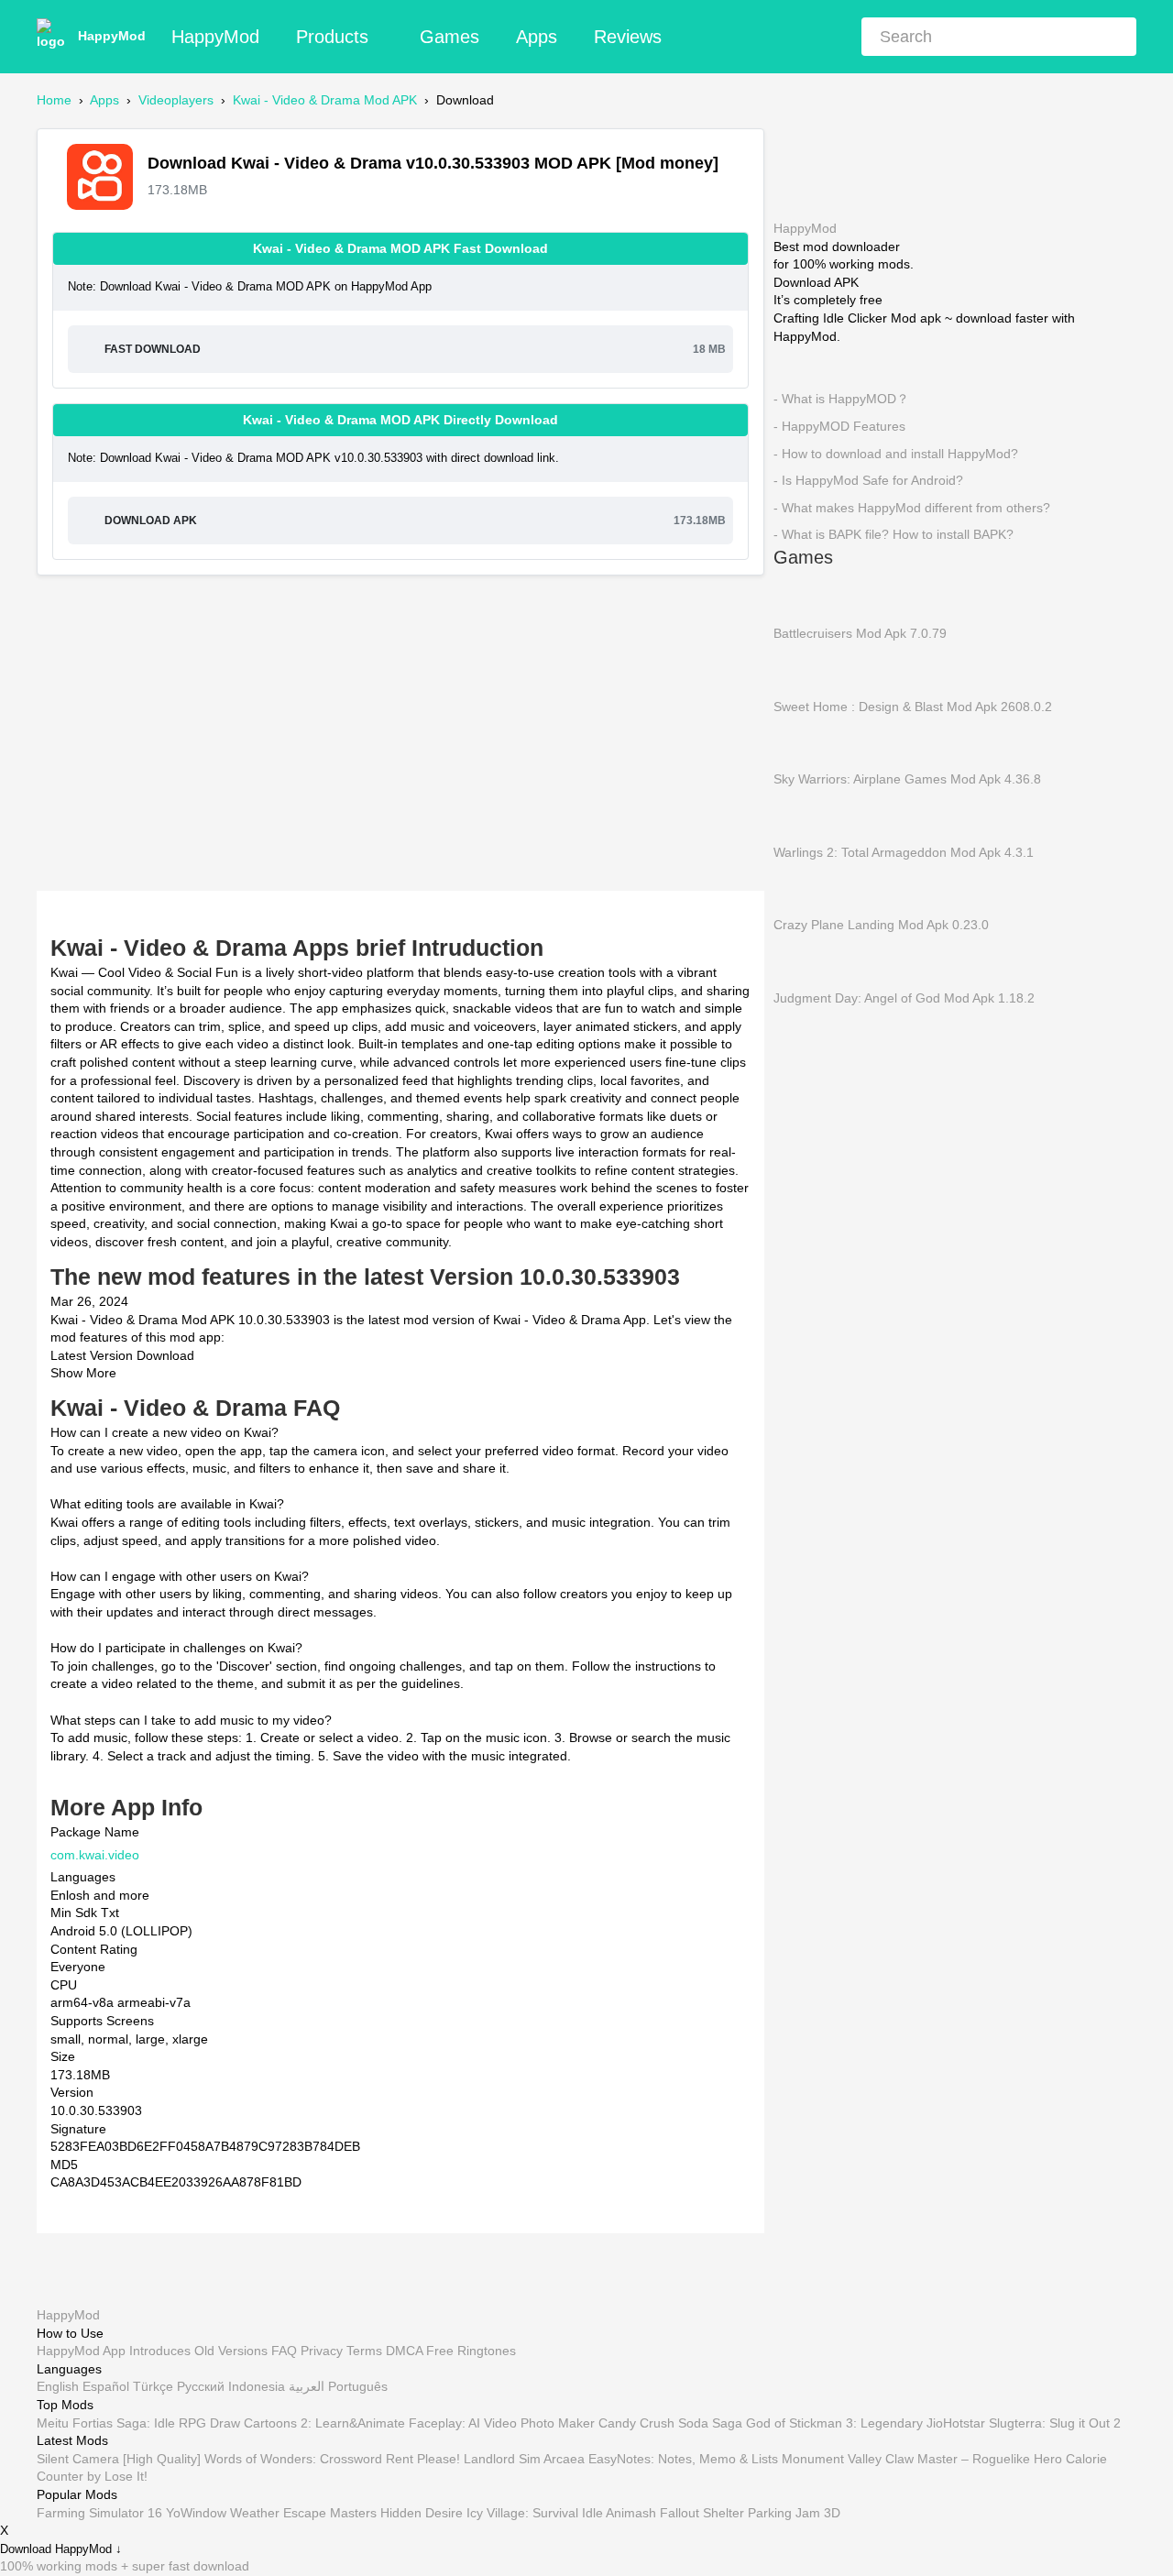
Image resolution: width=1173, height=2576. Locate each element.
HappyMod (112, 36)
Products (332, 37)
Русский (201, 2387)
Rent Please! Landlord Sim (463, 2459)
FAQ (284, 2351)
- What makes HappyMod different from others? (912, 507)
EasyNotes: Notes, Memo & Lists (683, 2459)
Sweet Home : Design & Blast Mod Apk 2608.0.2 (913, 706)
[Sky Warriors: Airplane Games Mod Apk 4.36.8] (801, 741)
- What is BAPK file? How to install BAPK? (893, 534)
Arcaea (564, 2459)
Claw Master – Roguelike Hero (974, 2459)
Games (449, 37)
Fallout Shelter (702, 2513)
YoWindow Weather (223, 2513)
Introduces (160, 2351)
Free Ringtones (471, 2351)
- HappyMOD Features (839, 426)
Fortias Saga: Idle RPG (139, 2423)
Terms (364, 2351)
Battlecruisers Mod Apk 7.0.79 (860, 633)
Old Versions (231, 2351)
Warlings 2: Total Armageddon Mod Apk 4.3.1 (904, 851)
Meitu (53, 2423)
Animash (631, 2513)
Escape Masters (330, 2513)
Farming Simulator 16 (99, 2513)
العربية (307, 2387)
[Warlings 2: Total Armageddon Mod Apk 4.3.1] (801, 815)
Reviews (628, 37)
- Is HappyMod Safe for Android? (868, 480)
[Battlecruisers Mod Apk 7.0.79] (801, 596)
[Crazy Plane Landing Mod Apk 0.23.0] (801, 888)
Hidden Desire (422, 2513)
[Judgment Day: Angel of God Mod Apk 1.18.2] (801, 960)
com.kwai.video (95, 1855)
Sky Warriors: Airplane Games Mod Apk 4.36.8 (907, 779)
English (58, 2387)
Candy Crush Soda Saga (670, 2423)
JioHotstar (956, 2423)
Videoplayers (176, 100)
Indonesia (257, 2387)
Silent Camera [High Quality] (119, 2459)
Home (54, 100)
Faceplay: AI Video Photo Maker (502, 2423)
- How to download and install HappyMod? (896, 453)
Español (106, 2387)
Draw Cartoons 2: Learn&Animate (307, 2423)
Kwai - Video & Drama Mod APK (325, 100)
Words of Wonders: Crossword (293, 2459)
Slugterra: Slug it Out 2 (1055, 2423)
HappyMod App (81, 2351)
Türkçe (153, 2387)
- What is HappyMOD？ (841, 399)
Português (358, 2387)
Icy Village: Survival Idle (535, 2513)
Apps (537, 37)
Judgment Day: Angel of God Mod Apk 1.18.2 (904, 997)
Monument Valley (832, 2459)
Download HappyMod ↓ (61, 2550)
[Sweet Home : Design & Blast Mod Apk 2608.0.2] (801, 669)
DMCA (404, 2351)
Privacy (322, 2351)
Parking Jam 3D (794, 2513)
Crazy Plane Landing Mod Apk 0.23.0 (881, 925)
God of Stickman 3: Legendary (834, 2423)
